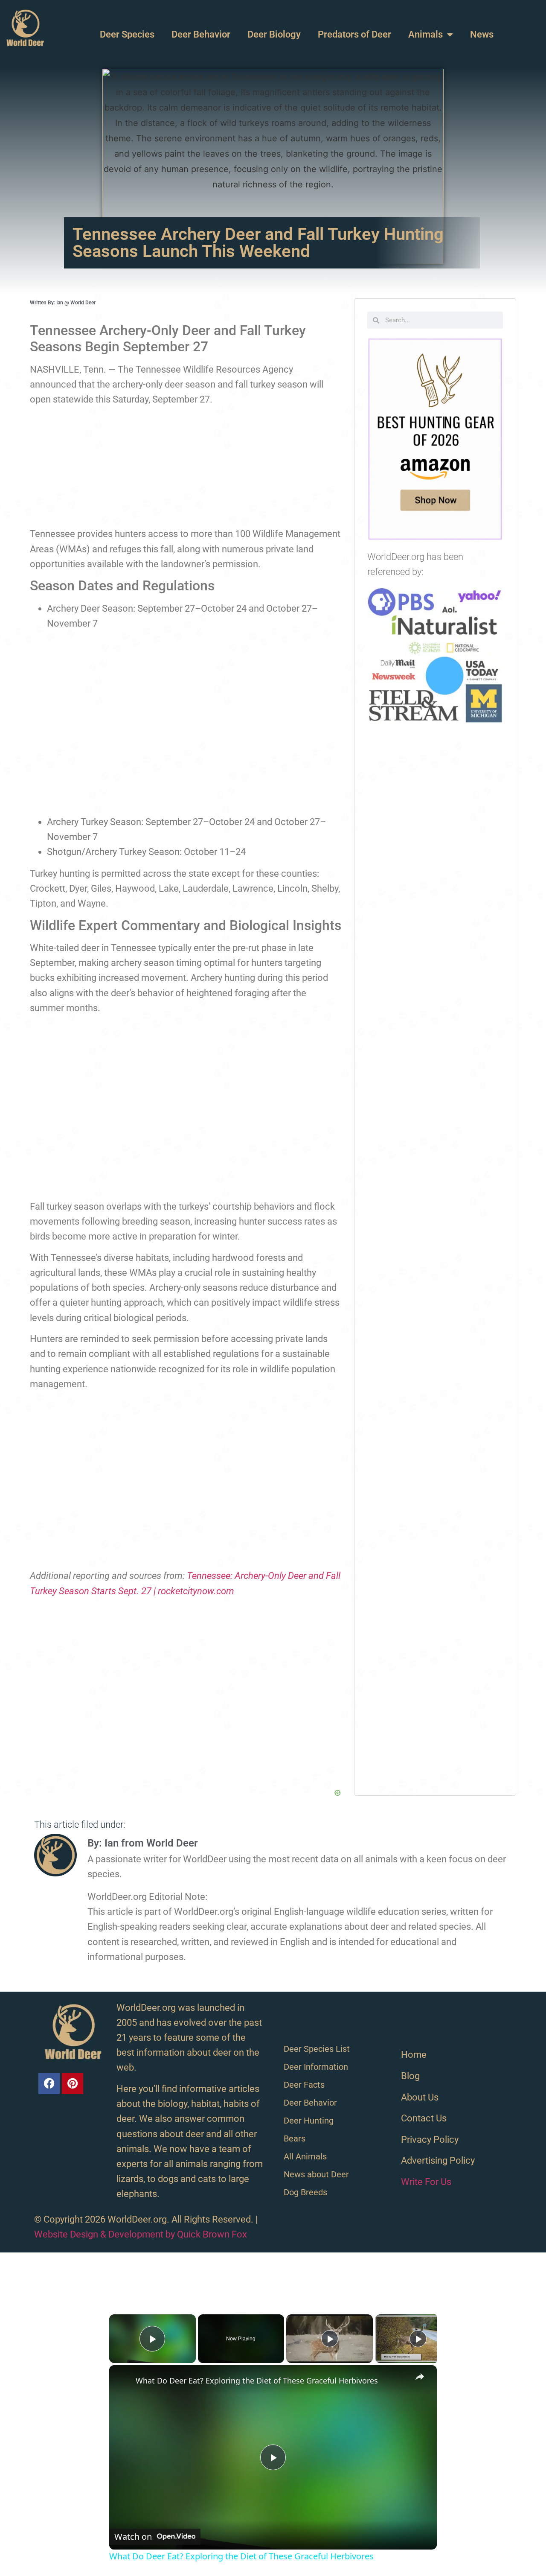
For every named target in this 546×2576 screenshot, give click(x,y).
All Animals (305, 2156)
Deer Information (316, 2067)
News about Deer (316, 2174)
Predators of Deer (354, 34)
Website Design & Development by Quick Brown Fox (141, 2234)
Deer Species (127, 34)
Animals (425, 34)
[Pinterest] (73, 2083)
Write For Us (426, 2182)
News (482, 34)
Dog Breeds (305, 2192)
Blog (410, 2076)
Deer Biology (274, 34)
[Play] (330, 2339)
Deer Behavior (201, 34)
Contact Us (424, 2118)
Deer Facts (304, 2085)
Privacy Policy (430, 2140)
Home (414, 2055)
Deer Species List (317, 2049)
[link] (123, 2379)
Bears (295, 2138)
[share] (420, 2377)
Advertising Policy (438, 2160)
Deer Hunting (309, 2121)
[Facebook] (49, 2083)
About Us (420, 2097)
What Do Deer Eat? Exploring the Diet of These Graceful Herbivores (257, 2381)
